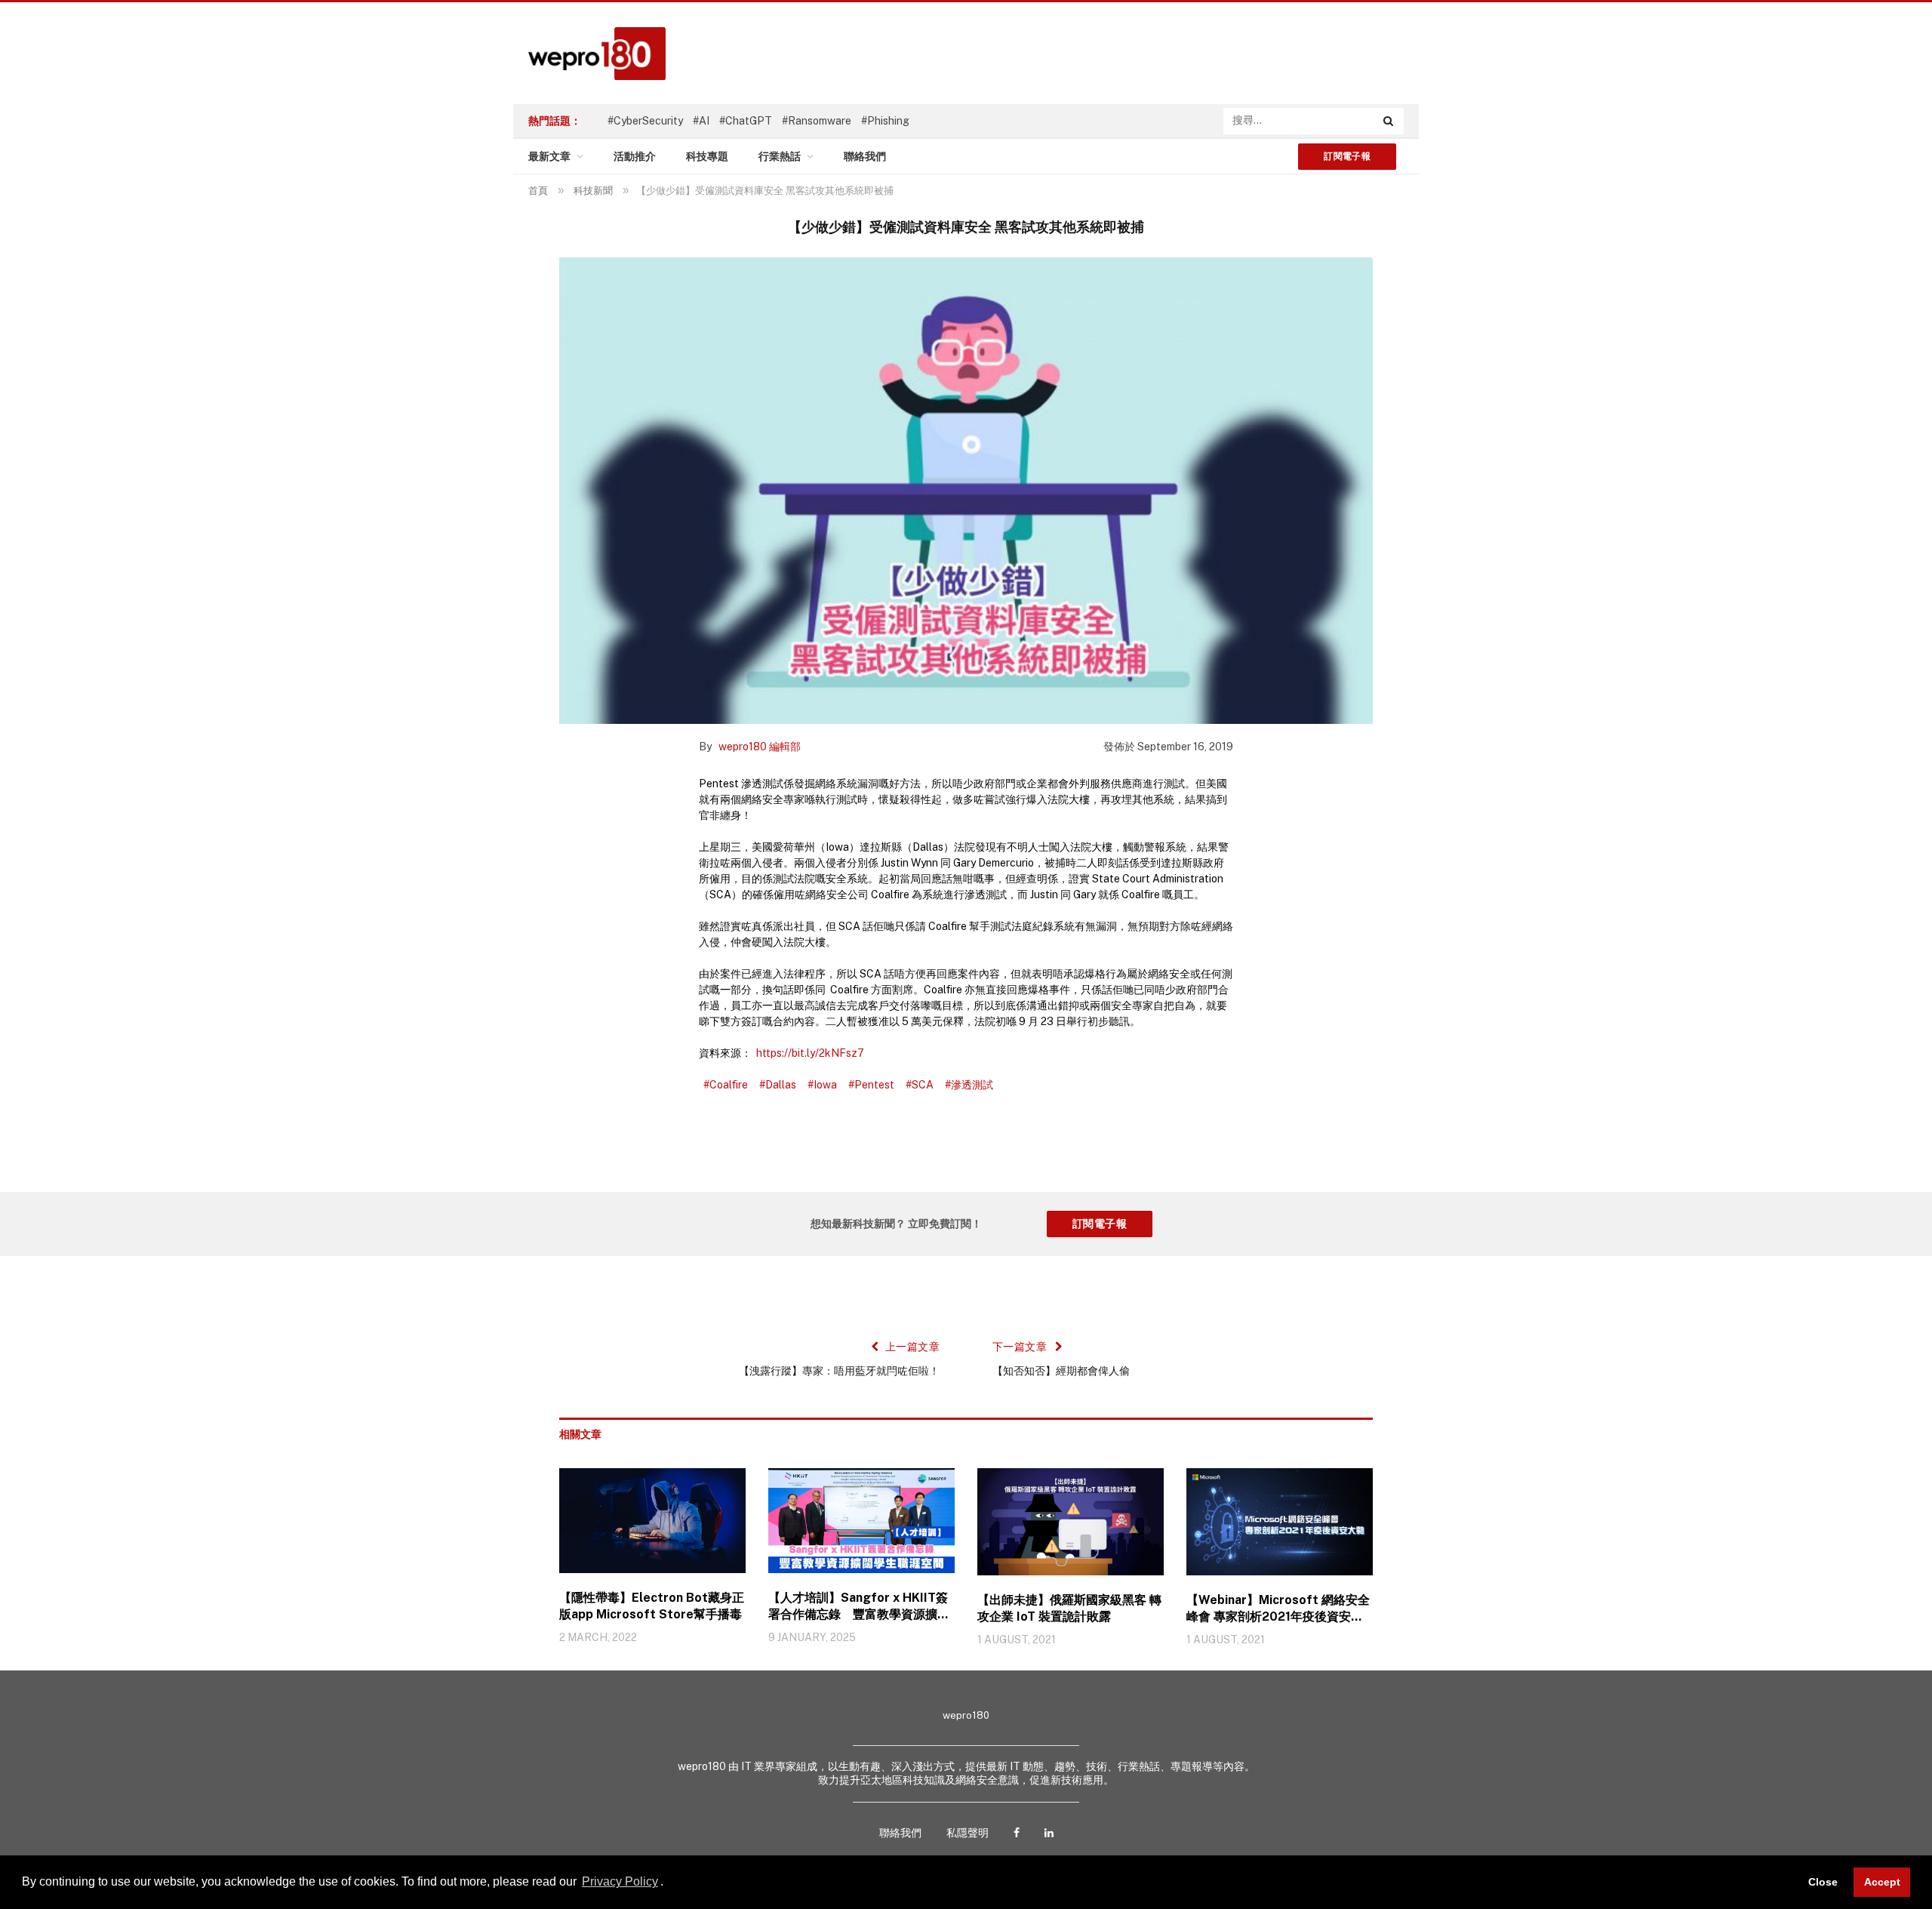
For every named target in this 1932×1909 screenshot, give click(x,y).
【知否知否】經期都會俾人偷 (1061, 1371)
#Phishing (885, 121)
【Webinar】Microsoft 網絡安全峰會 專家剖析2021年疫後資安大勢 (1278, 1609)
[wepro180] (589, 54)
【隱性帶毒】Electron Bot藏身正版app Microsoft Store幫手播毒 (652, 1606)
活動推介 (635, 156)
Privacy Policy (620, 1881)
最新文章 (549, 156)
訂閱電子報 (1347, 156)
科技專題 (707, 156)
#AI (701, 121)
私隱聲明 (968, 1833)
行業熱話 (780, 156)
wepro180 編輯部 (760, 747)
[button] (669, 1883)
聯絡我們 (865, 156)
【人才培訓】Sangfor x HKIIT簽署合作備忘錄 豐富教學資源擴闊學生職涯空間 (859, 1607)
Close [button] (1823, 1882)
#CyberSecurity (645, 121)
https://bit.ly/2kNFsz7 (810, 1053)
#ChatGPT (746, 121)
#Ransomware (817, 121)
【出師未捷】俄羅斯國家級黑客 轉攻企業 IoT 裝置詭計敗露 (1069, 1608)
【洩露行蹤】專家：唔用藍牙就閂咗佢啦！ (839, 1371)
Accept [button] (1882, 1882)
